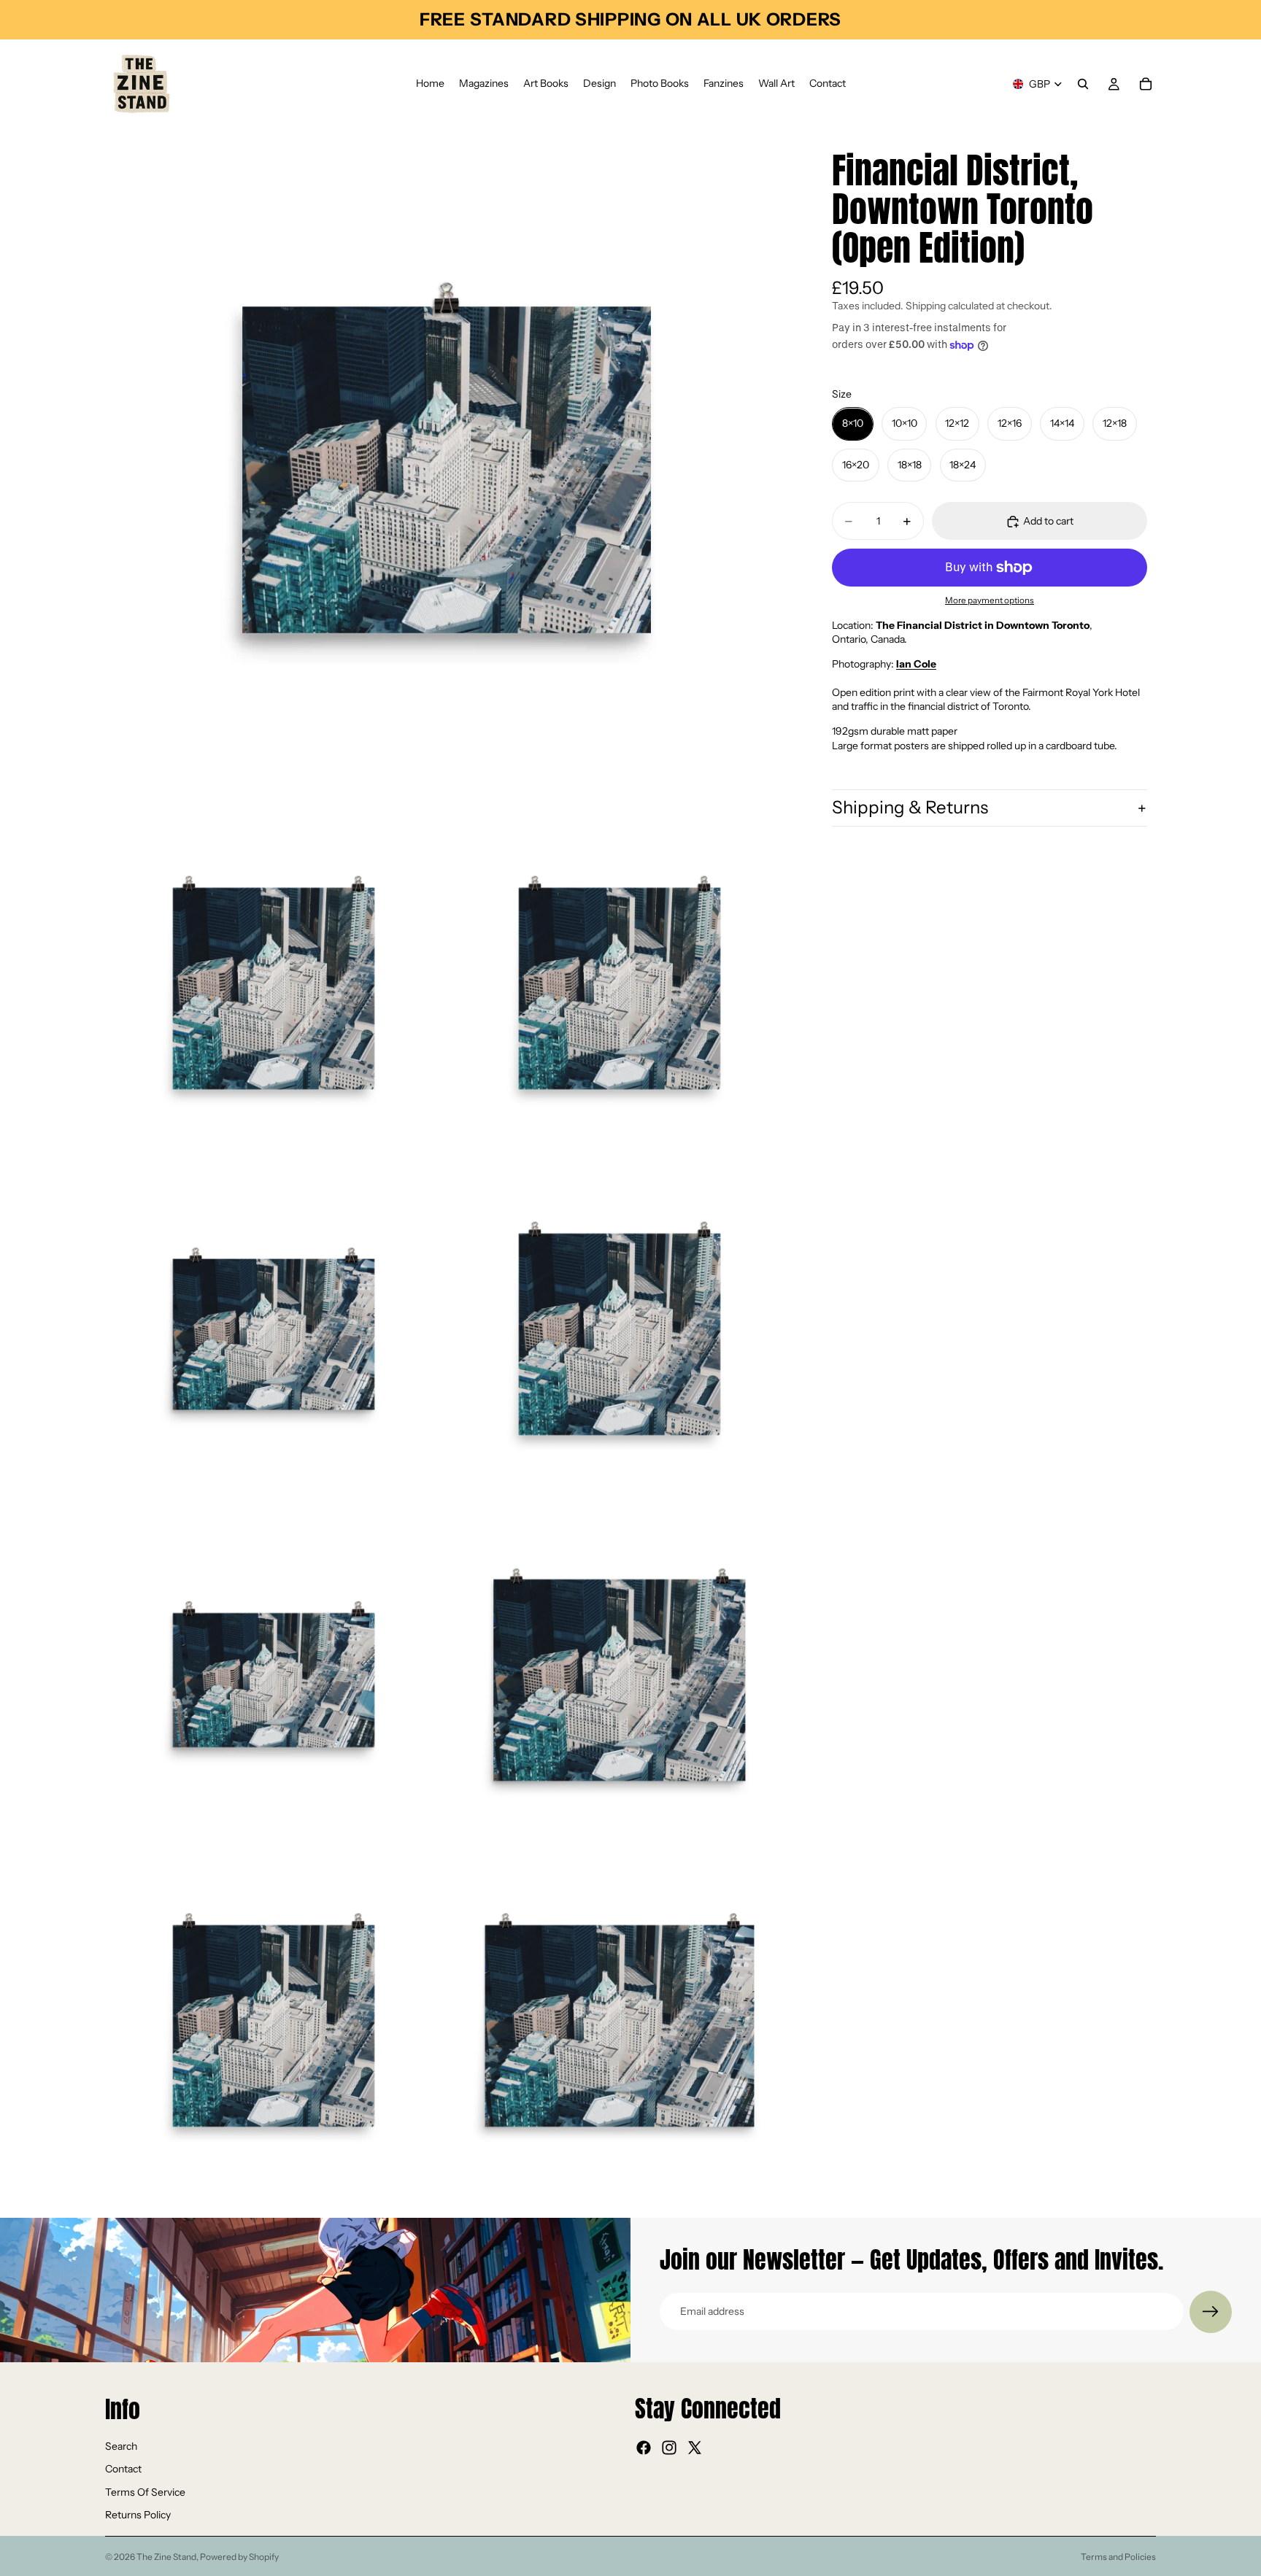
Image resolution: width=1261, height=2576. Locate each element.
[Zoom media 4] (274, 1334)
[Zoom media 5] (620, 1334)
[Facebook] (644, 2448)
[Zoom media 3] (620, 989)
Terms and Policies (1118, 2557)
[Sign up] (1211, 2312)
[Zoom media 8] (274, 2026)
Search (121, 2445)
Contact (123, 2469)
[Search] (1083, 84)
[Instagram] (669, 2448)
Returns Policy (138, 2515)
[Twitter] (695, 2448)
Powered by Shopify (239, 2557)
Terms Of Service (145, 2491)
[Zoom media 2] (274, 989)
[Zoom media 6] (274, 1680)
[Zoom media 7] (620, 1680)
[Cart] (1146, 84)
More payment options (990, 601)
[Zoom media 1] (447, 470)
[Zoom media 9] (620, 2026)
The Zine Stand (166, 2557)
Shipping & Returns (910, 807)
